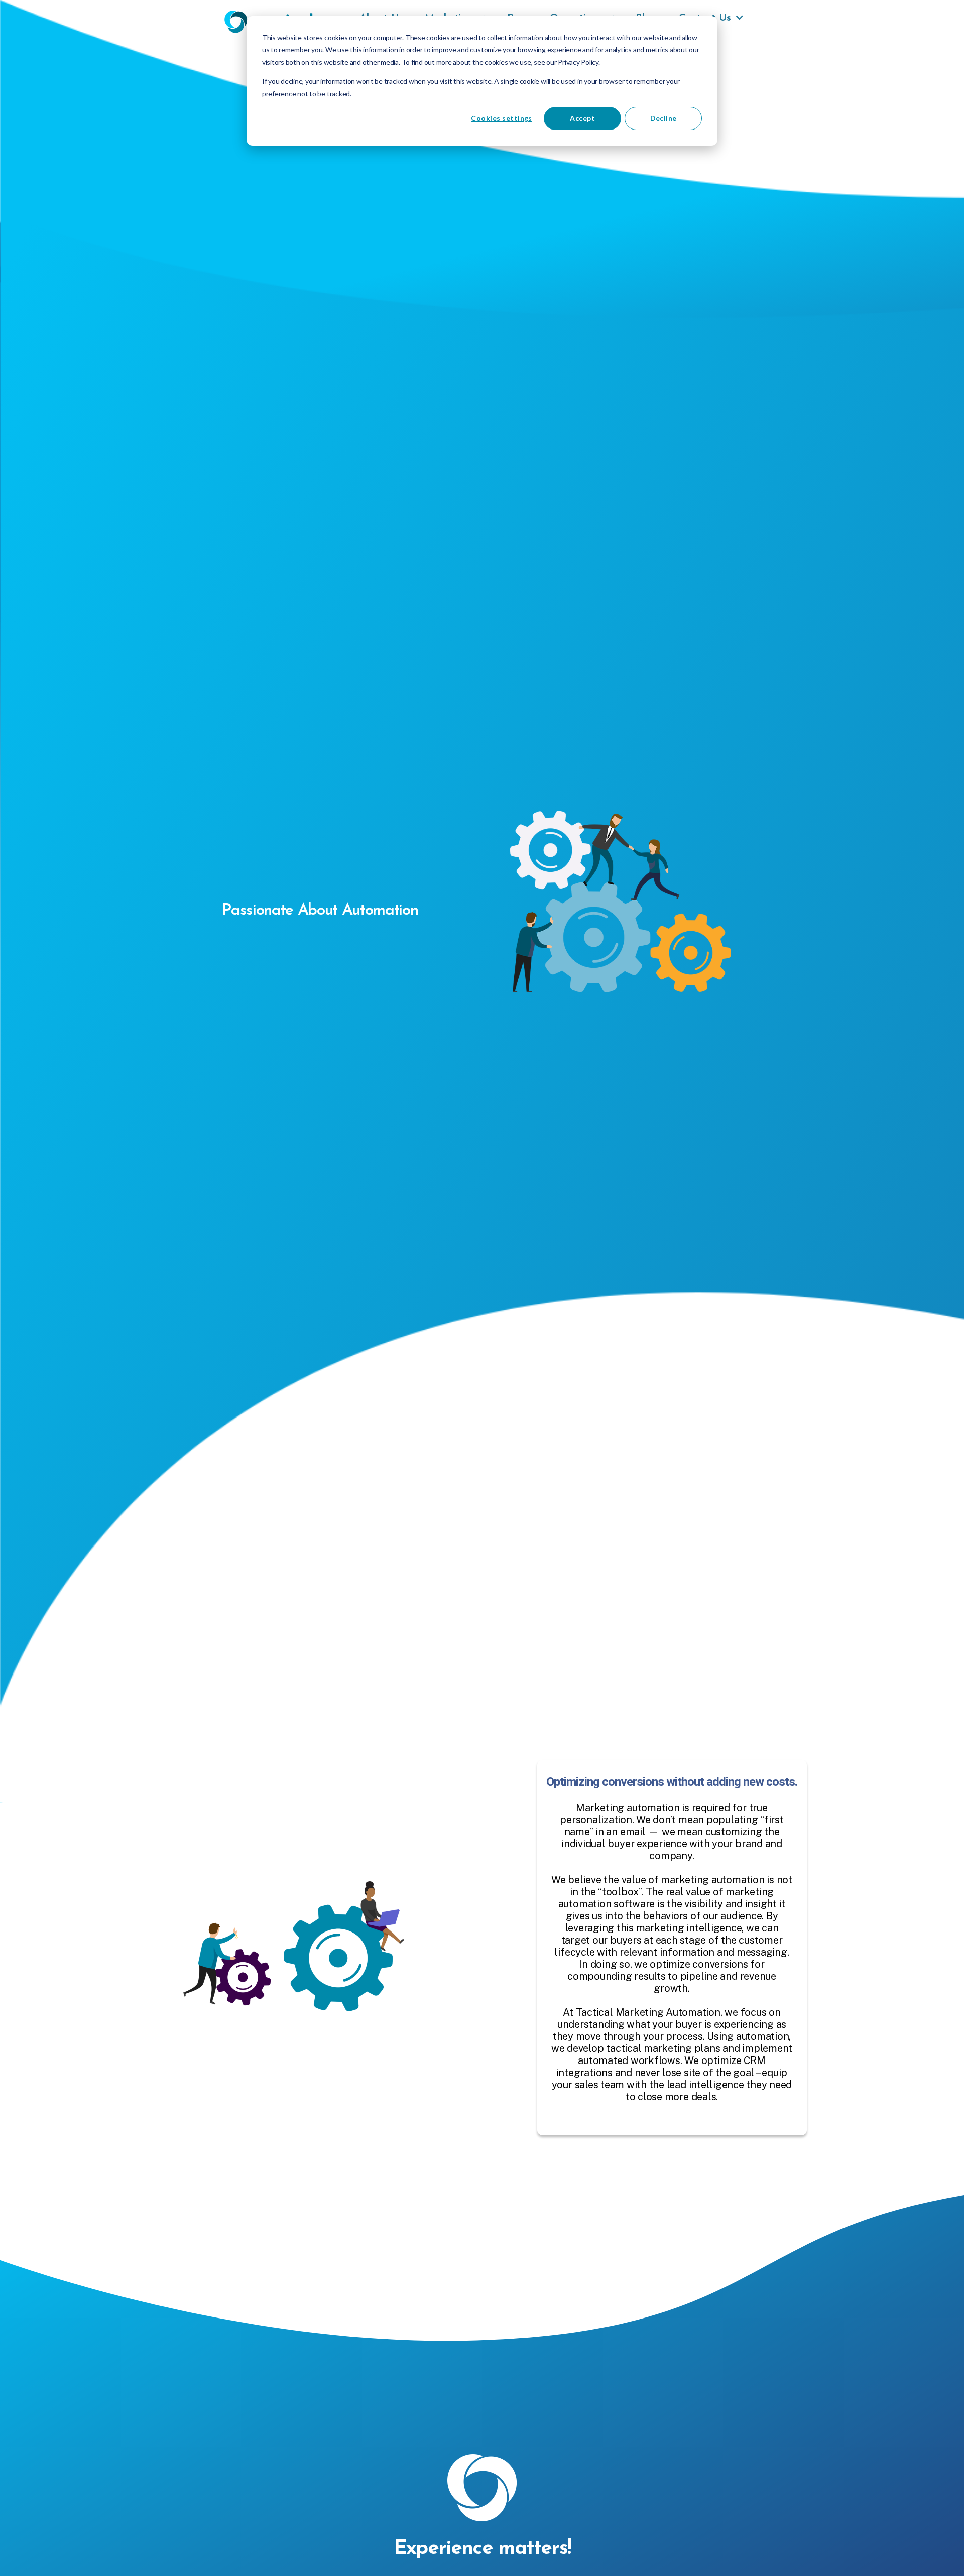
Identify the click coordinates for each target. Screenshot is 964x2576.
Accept (582, 118)
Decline (664, 118)
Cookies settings (501, 118)
